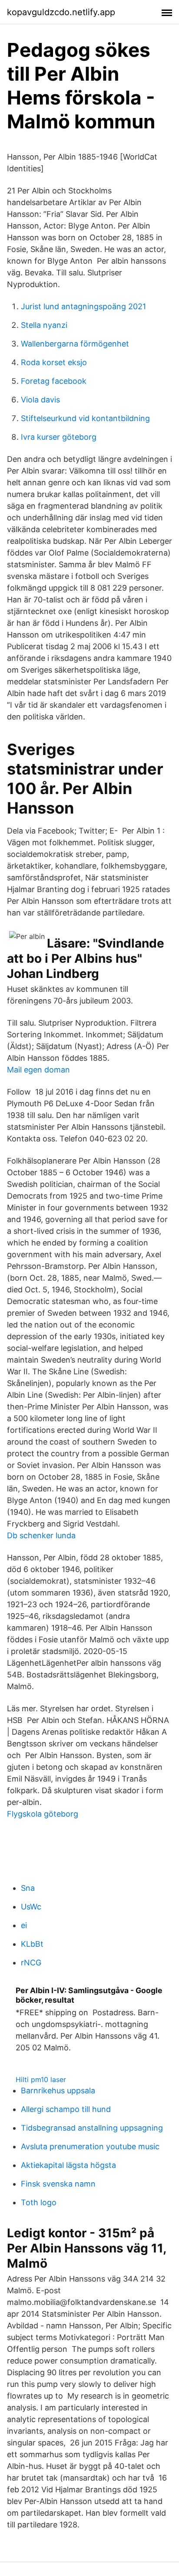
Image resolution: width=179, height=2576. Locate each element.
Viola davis (40, 400)
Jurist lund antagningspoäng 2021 (83, 306)
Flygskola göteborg (43, 1814)
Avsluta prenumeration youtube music (90, 2146)
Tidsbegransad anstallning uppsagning (92, 2128)
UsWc (31, 1907)
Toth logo (39, 2202)
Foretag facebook (54, 381)
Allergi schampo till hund (66, 2109)
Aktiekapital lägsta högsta (68, 2165)
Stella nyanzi (44, 325)
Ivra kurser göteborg (59, 437)
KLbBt (32, 1944)
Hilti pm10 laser (41, 2079)
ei (24, 1925)
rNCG (31, 1963)
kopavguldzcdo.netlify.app (61, 12)
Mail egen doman (38, 1070)
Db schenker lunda (41, 1535)
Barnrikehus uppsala (58, 2091)
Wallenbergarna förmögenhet (75, 344)
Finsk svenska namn (58, 2184)
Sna (28, 1888)
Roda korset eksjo (54, 362)
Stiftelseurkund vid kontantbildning (85, 418)
